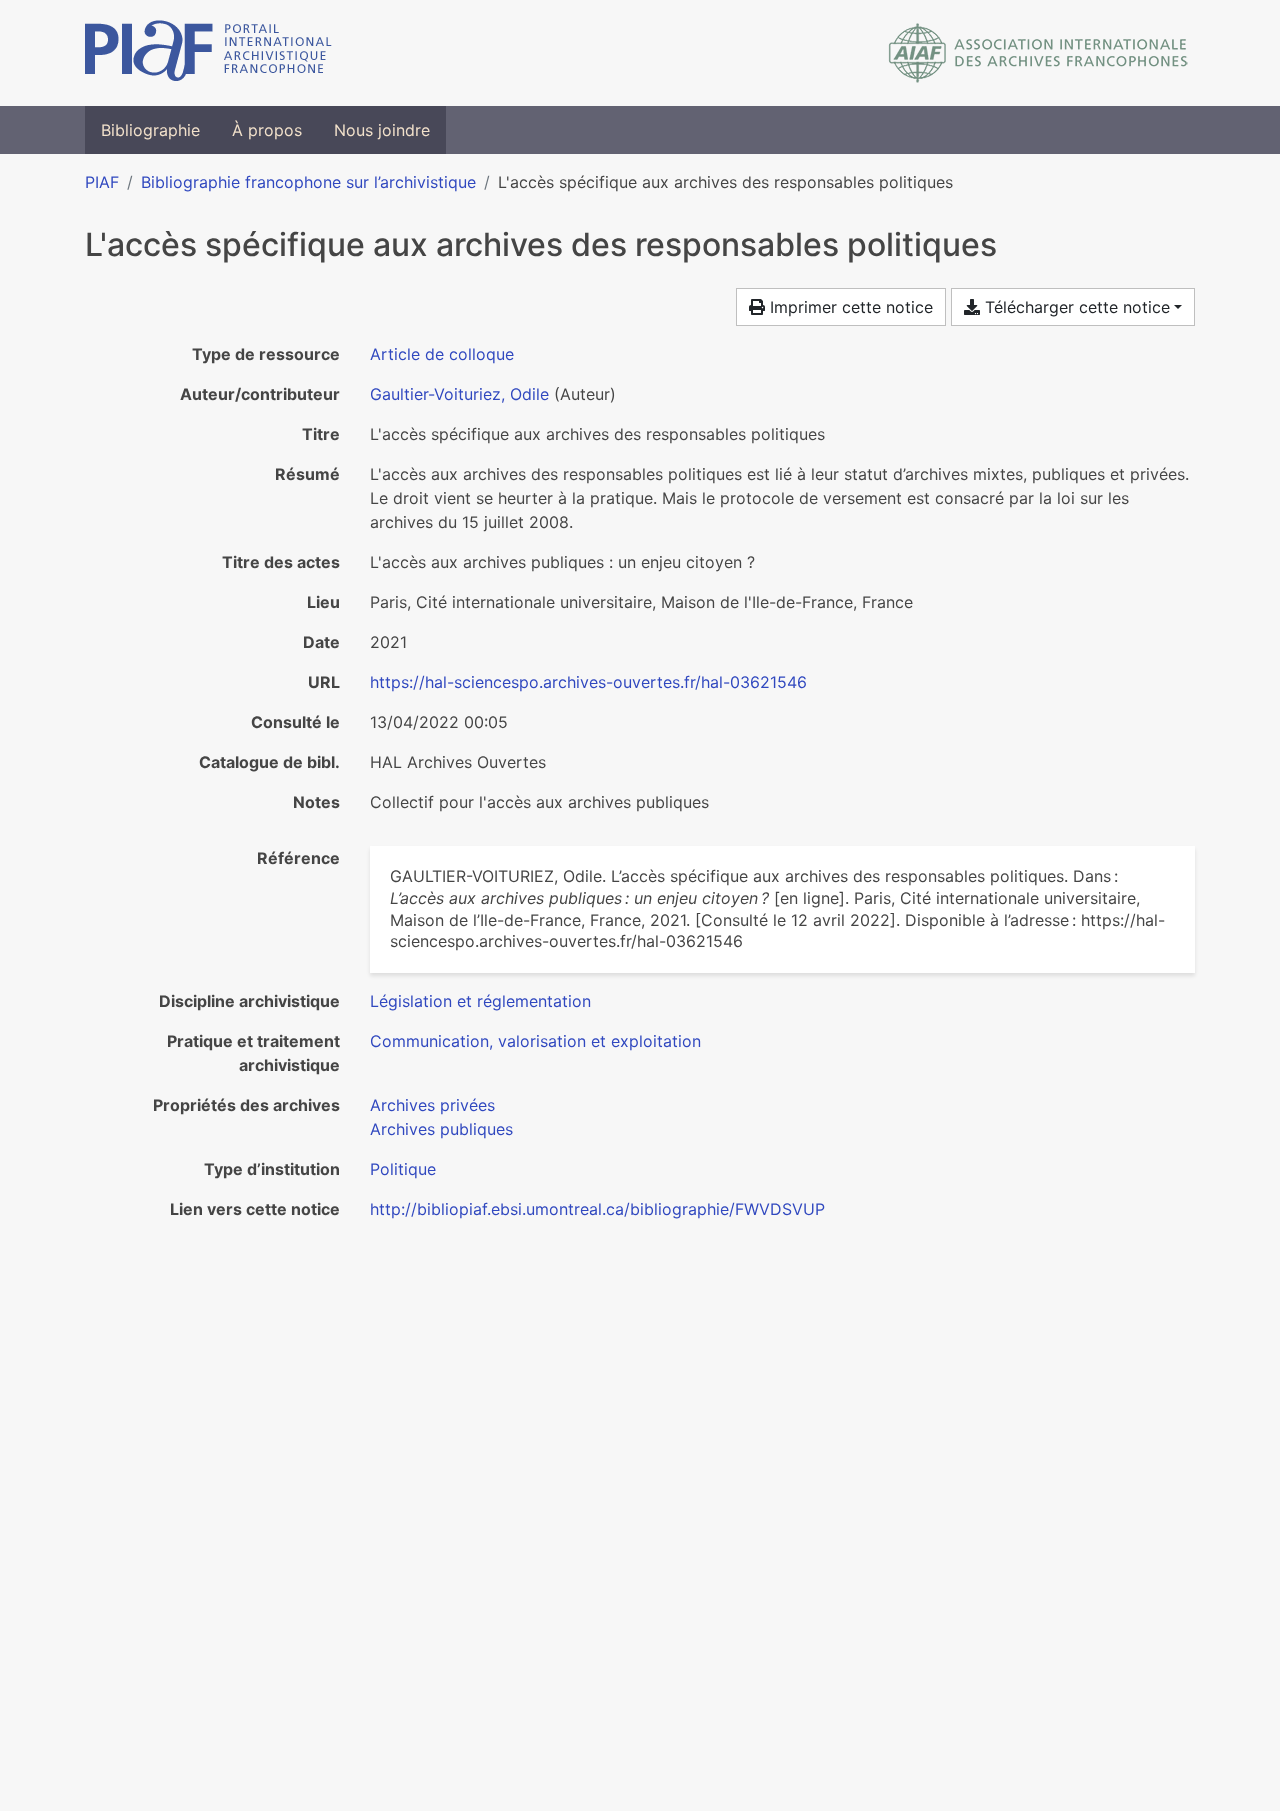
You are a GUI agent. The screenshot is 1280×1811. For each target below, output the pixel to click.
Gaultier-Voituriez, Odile (459, 394)
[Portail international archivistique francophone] (208, 53)
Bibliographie (150, 130)
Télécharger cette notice (1075, 307)
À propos (267, 130)
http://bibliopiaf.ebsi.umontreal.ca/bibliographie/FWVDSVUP (597, 1209)
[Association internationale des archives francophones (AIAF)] (1038, 53)
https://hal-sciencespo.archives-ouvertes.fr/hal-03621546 (588, 682)
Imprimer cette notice (849, 307)
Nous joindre (382, 130)
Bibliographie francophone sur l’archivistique (308, 182)
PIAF (102, 182)
